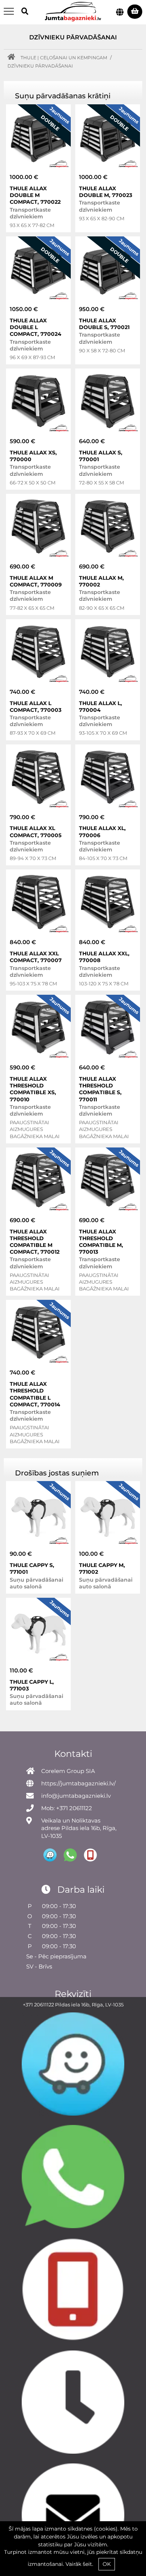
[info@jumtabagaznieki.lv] (73, 2515)
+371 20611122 (38, 2005)
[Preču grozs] (135, 12)
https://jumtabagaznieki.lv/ (78, 1783)
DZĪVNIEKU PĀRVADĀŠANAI (40, 66)
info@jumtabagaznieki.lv (76, 1796)
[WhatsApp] (73, 2177)
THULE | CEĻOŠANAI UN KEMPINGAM (64, 58)
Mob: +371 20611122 (67, 1808)
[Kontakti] (73, 2402)
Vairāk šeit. (79, 2564)
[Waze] (73, 2064)
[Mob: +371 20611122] (73, 2290)
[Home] (13, 58)
